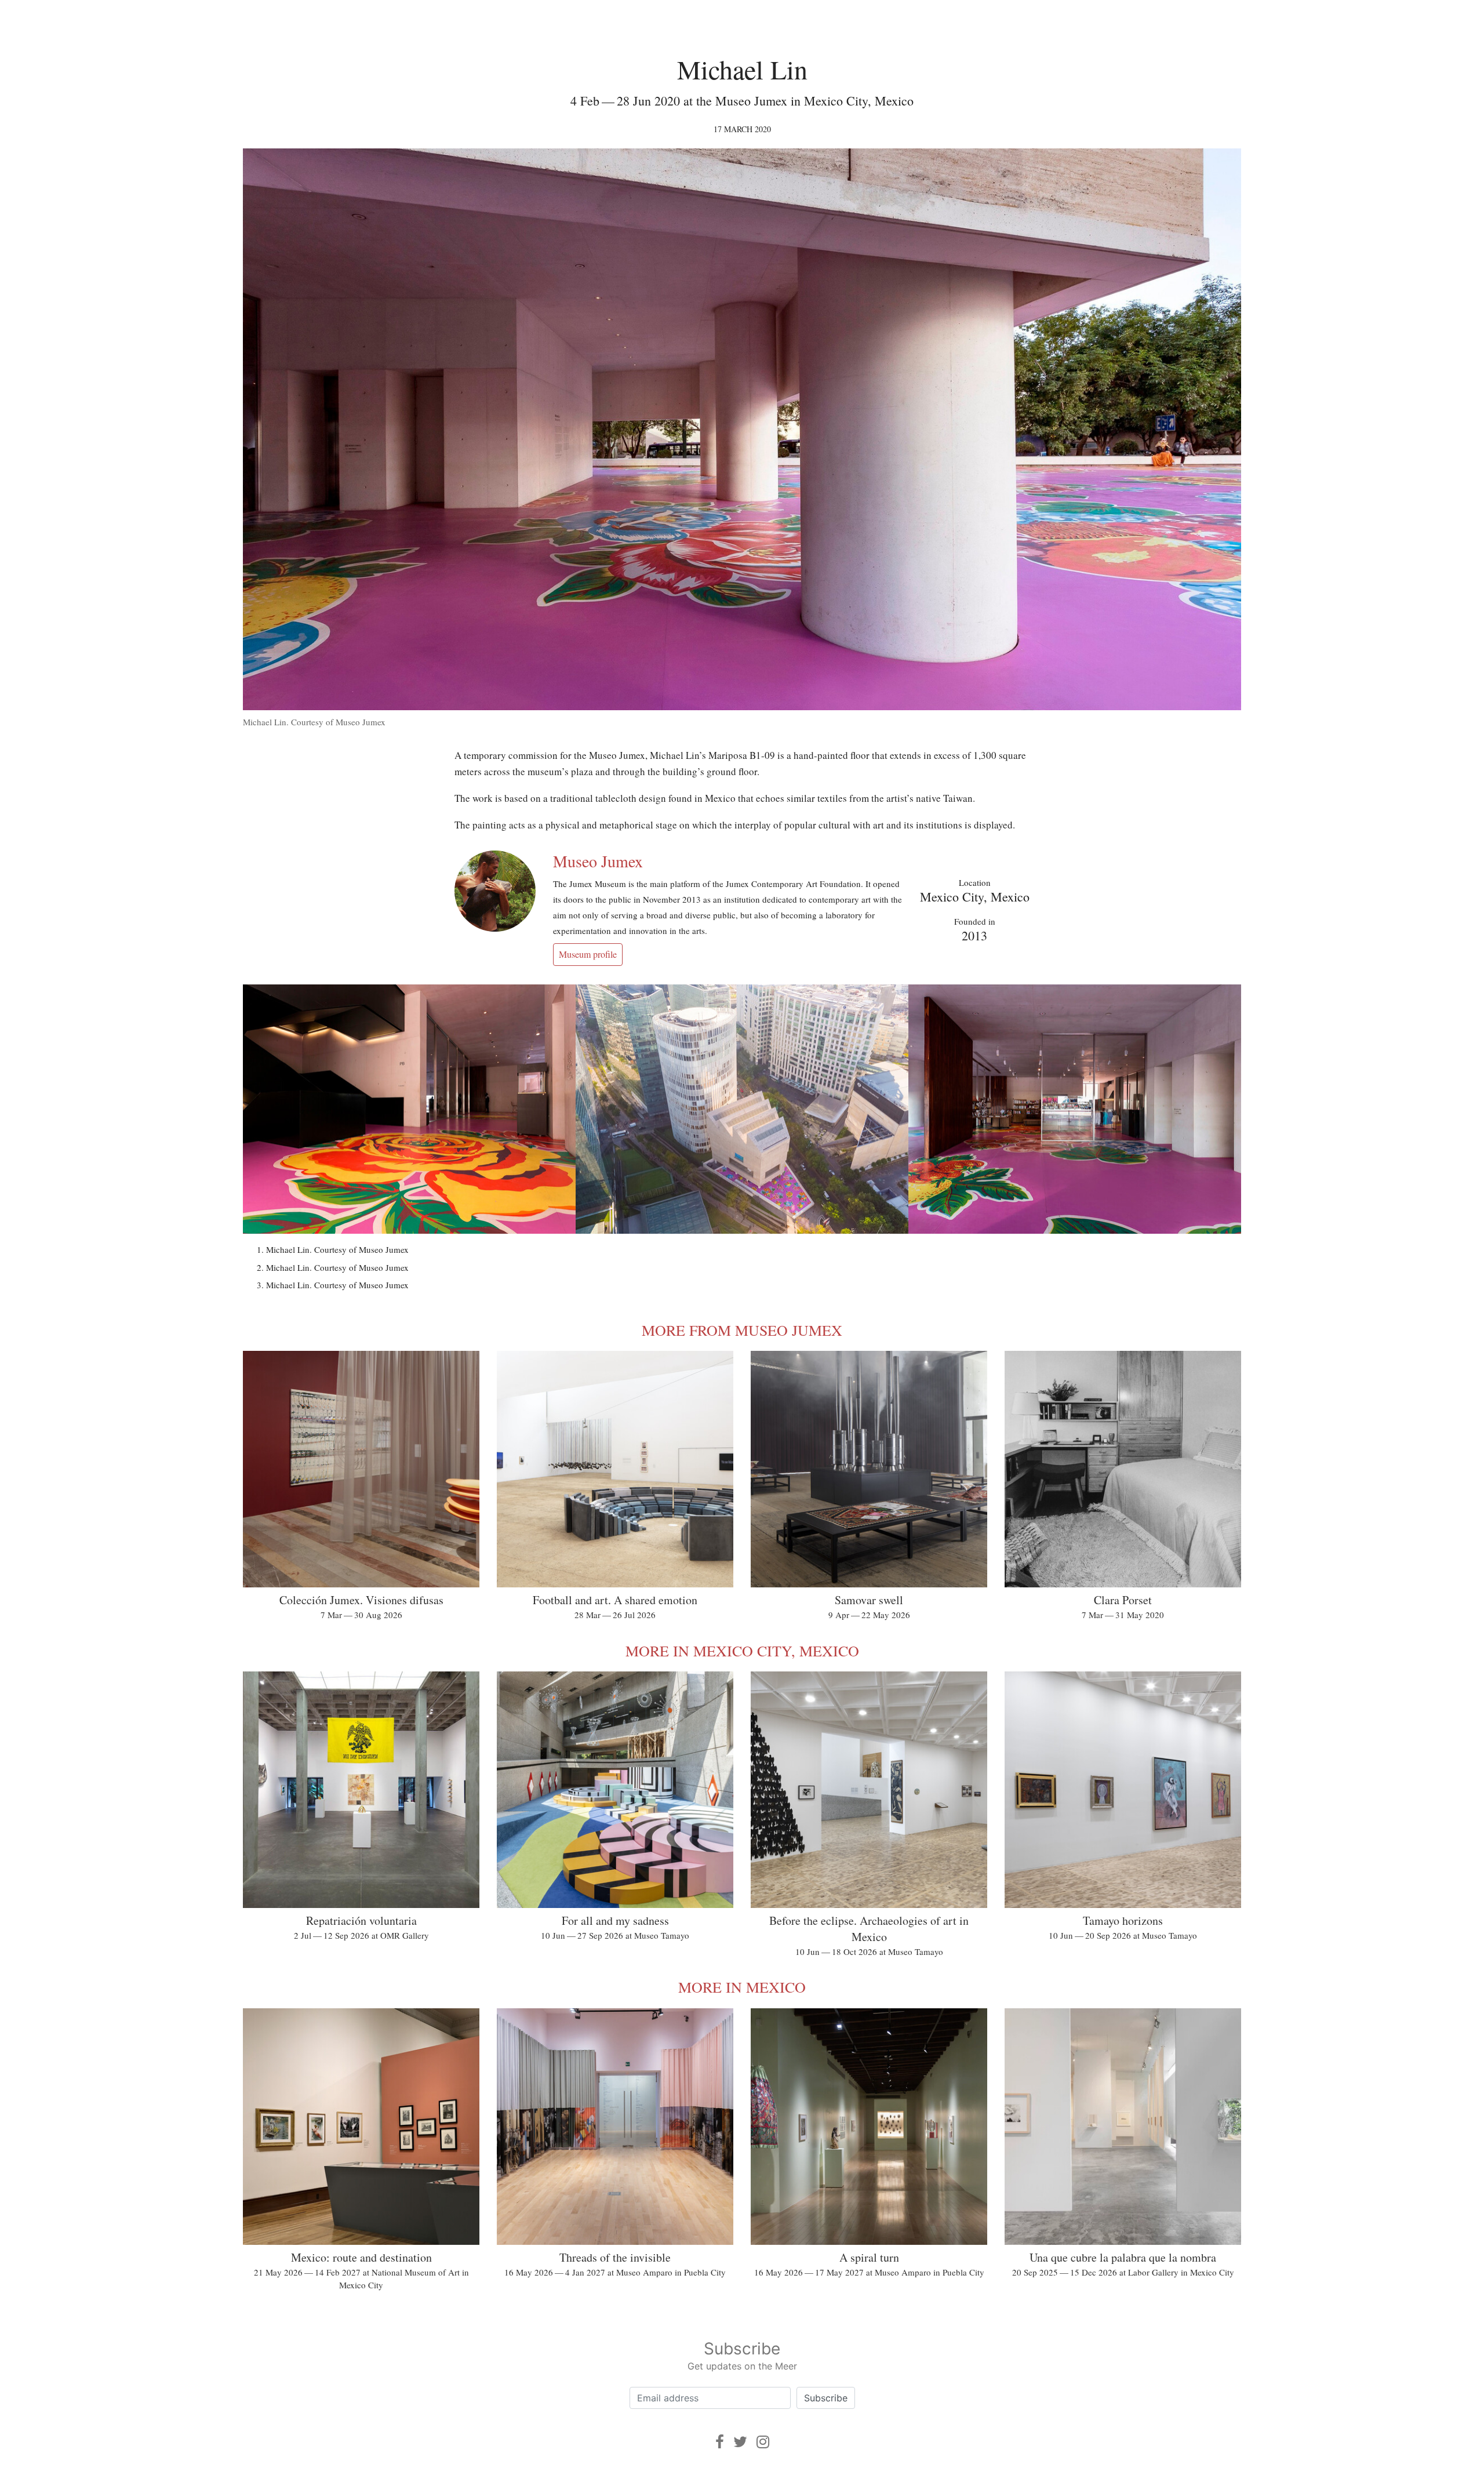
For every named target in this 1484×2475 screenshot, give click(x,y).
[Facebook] (720, 2442)
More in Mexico (742, 1987)
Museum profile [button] (588, 954)
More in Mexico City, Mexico (742, 1651)
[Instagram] (763, 2442)
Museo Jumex (598, 861)
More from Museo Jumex (742, 1330)
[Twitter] (740, 2442)
